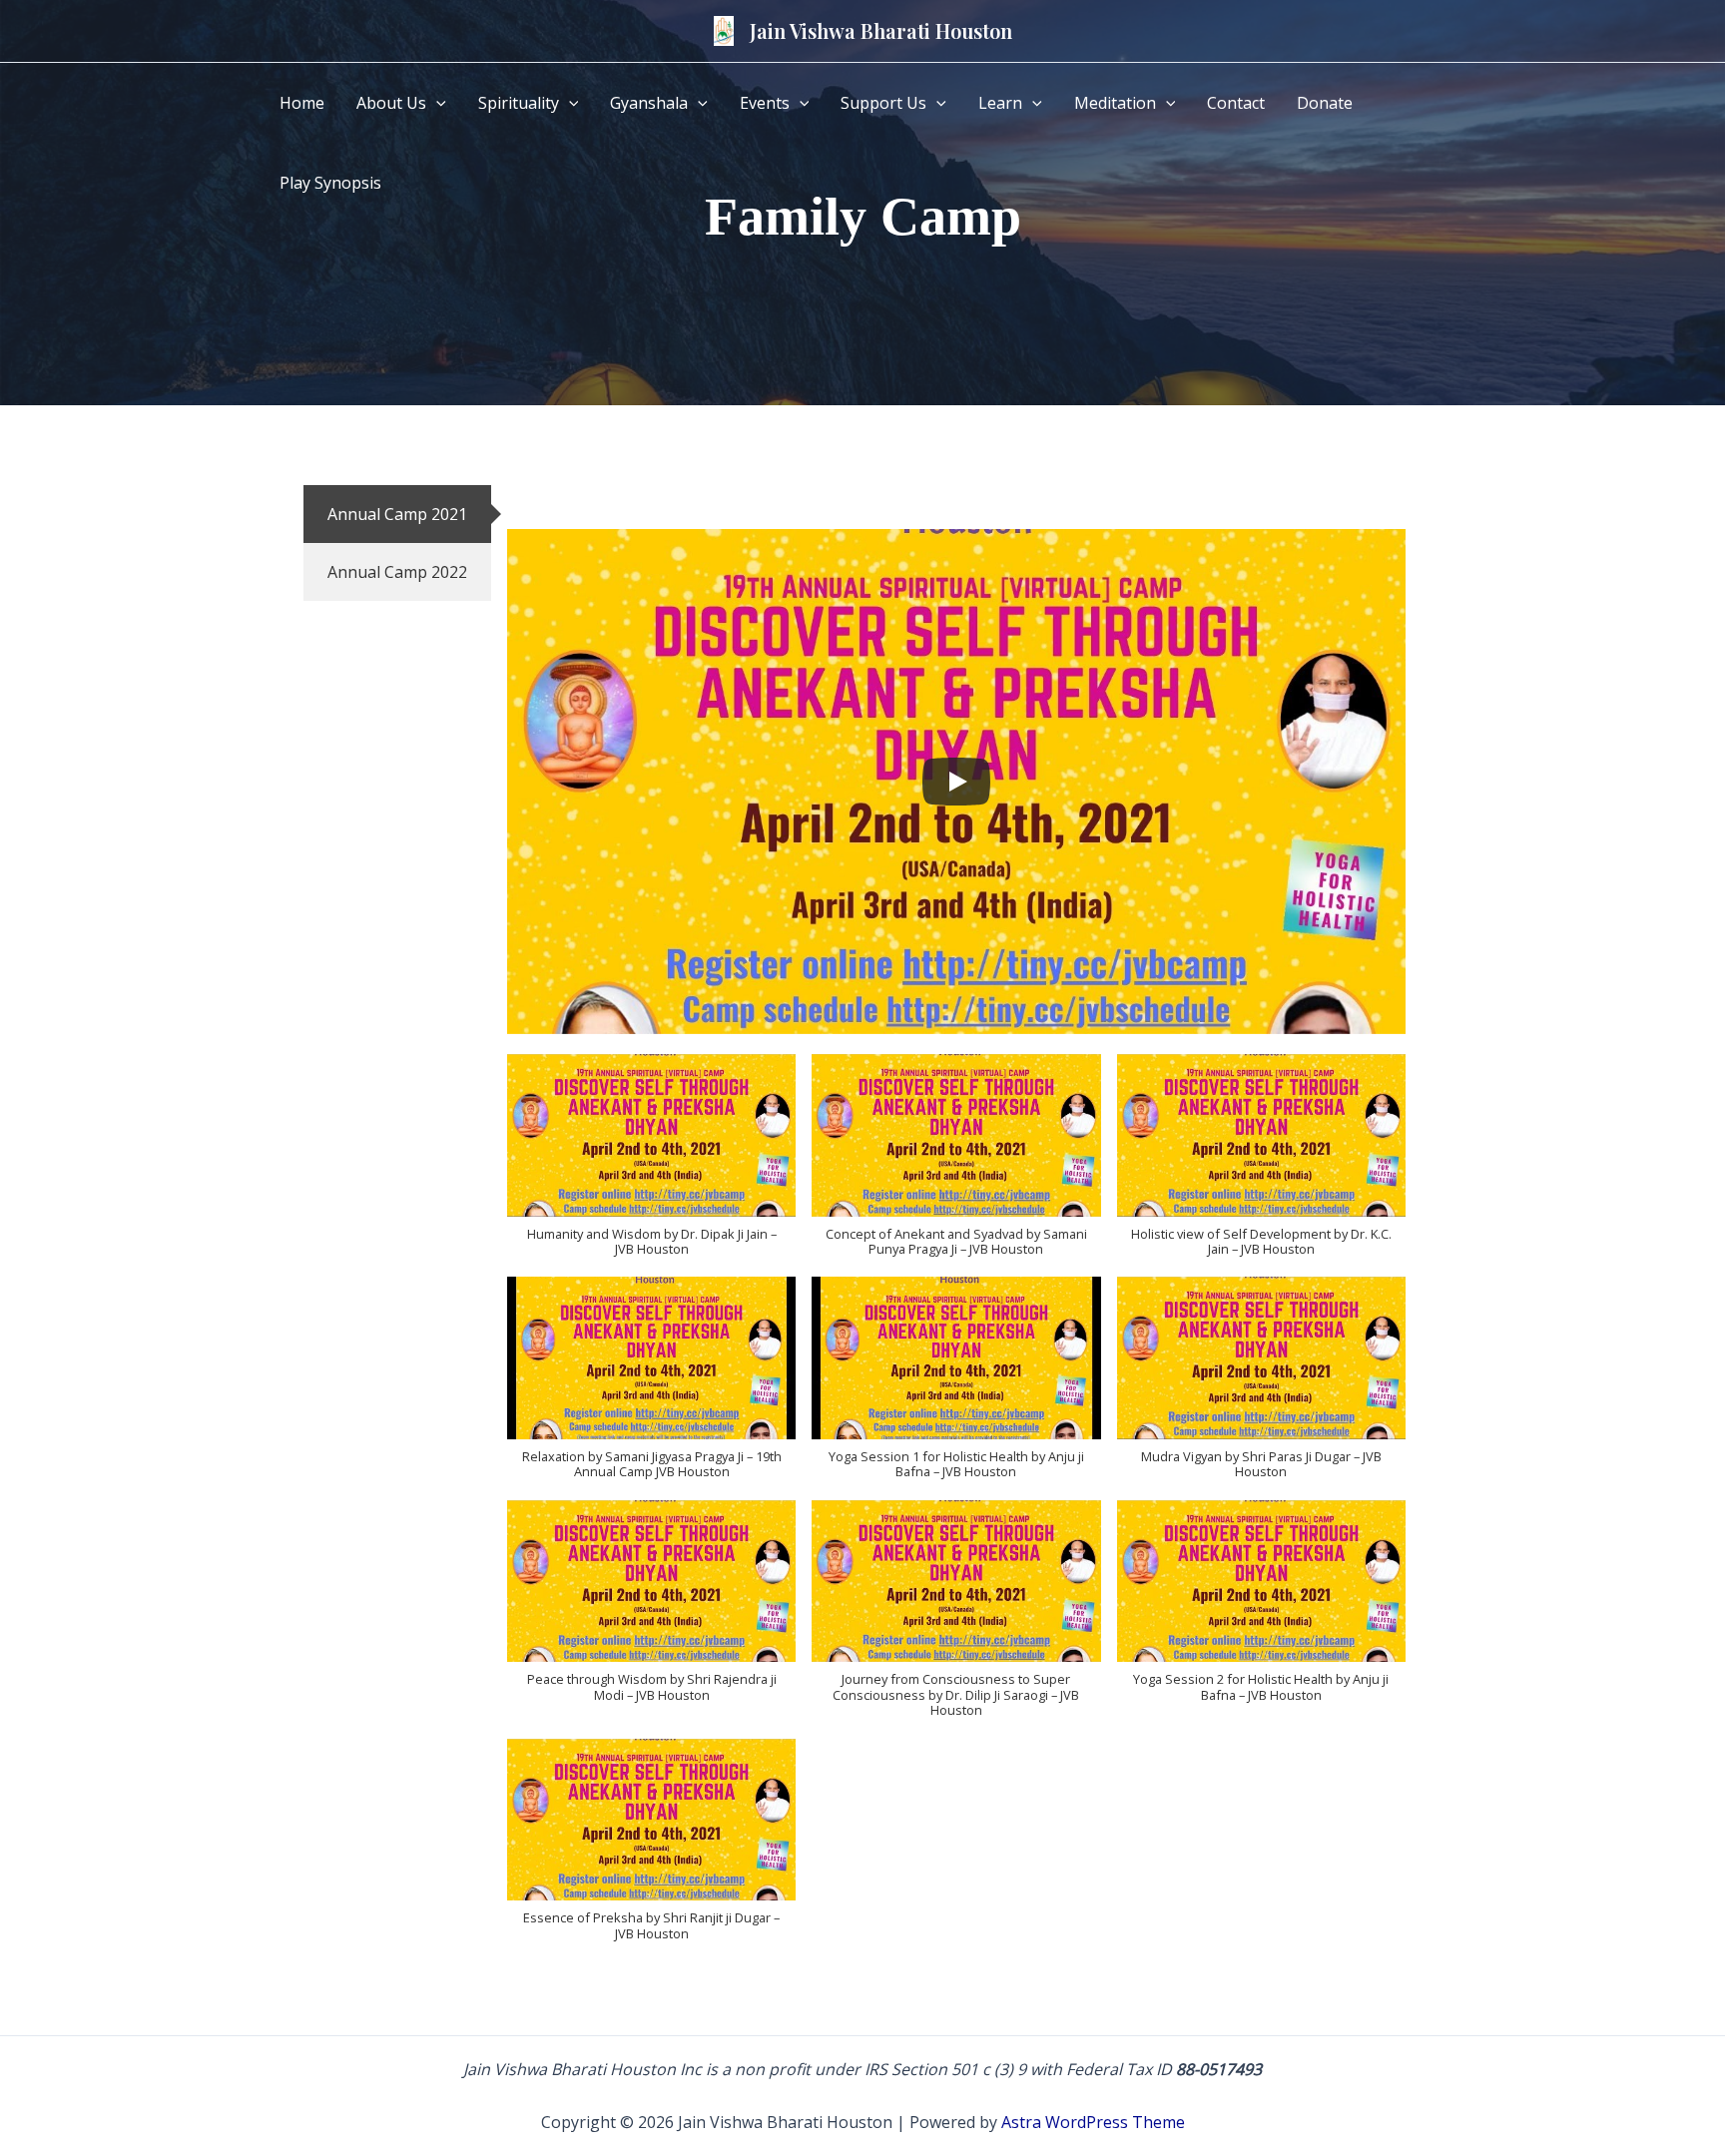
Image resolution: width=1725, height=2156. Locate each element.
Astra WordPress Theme (1093, 2122)
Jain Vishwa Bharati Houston (881, 30)
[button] (651, 1165)
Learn (1000, 103)
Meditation (1115, 103)
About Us (391, 103)
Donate (1325, 103)
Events (765, 103)
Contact (1236, 103)
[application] (436, 103)
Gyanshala (649, 103)
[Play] (956, 782)
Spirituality (519, 103)
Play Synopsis (330, 183)
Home (302, 103)
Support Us (883, 103)
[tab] (397, 514)
